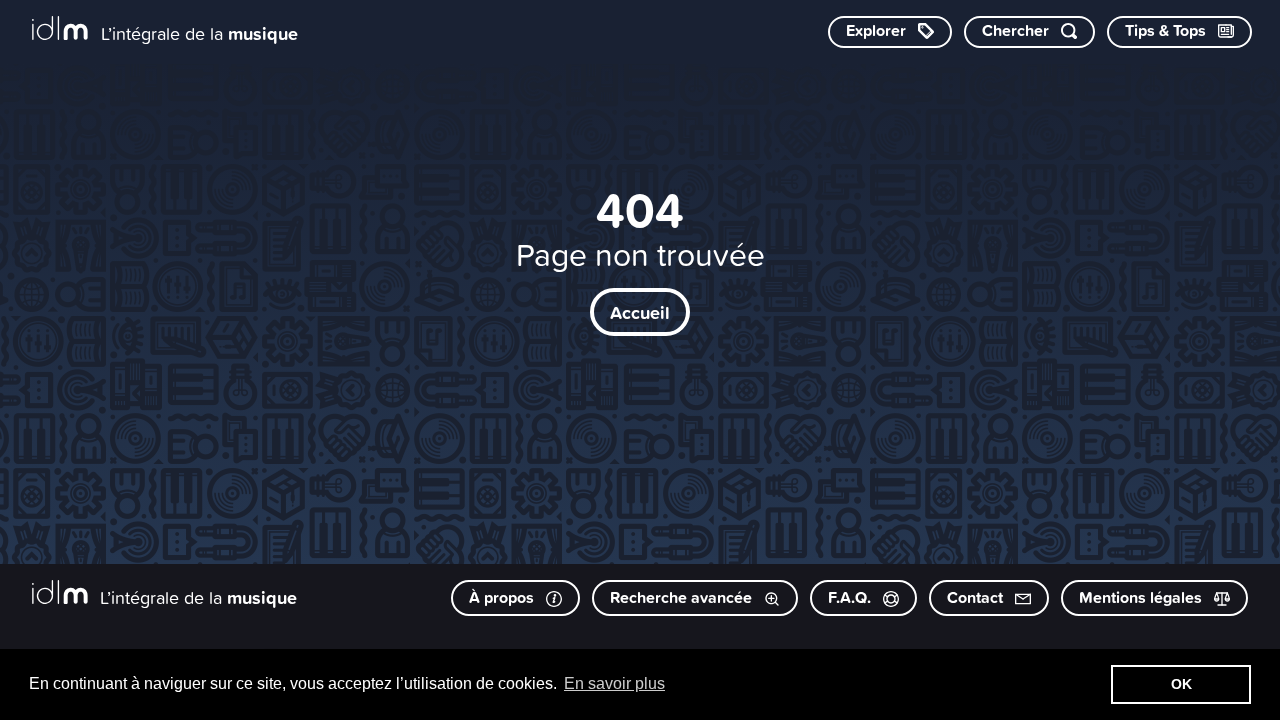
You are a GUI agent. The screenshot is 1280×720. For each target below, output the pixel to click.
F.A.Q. (851, 597)
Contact (977, 597)
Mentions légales (1142, 597)
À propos (503, 597)
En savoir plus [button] (614, 683)
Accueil (640, 312)
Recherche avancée (683, 597)
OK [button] (1181, 684)
